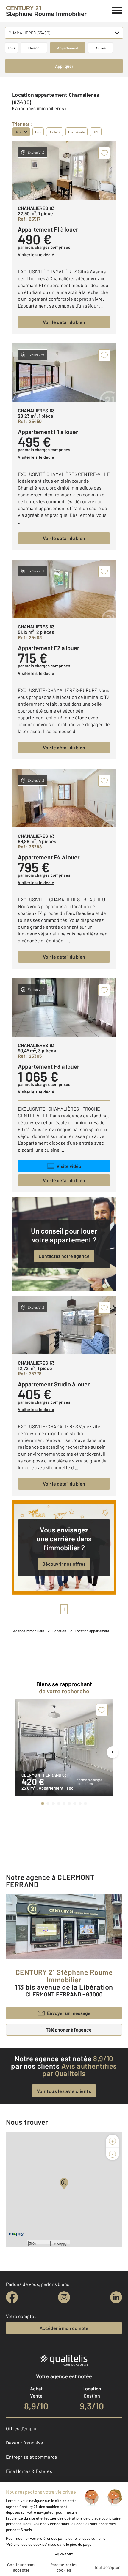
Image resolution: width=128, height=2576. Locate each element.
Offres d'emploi (22, 2428)
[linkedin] (116, 2297)
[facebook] (12, 2297)
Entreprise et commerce (32, 2457)
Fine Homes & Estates (29, 2471)
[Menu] (117, 10)
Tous (11, 48)
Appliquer (64, 66)
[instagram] (64, 2297)
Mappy (62, 2244)
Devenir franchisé (25, 2443)
